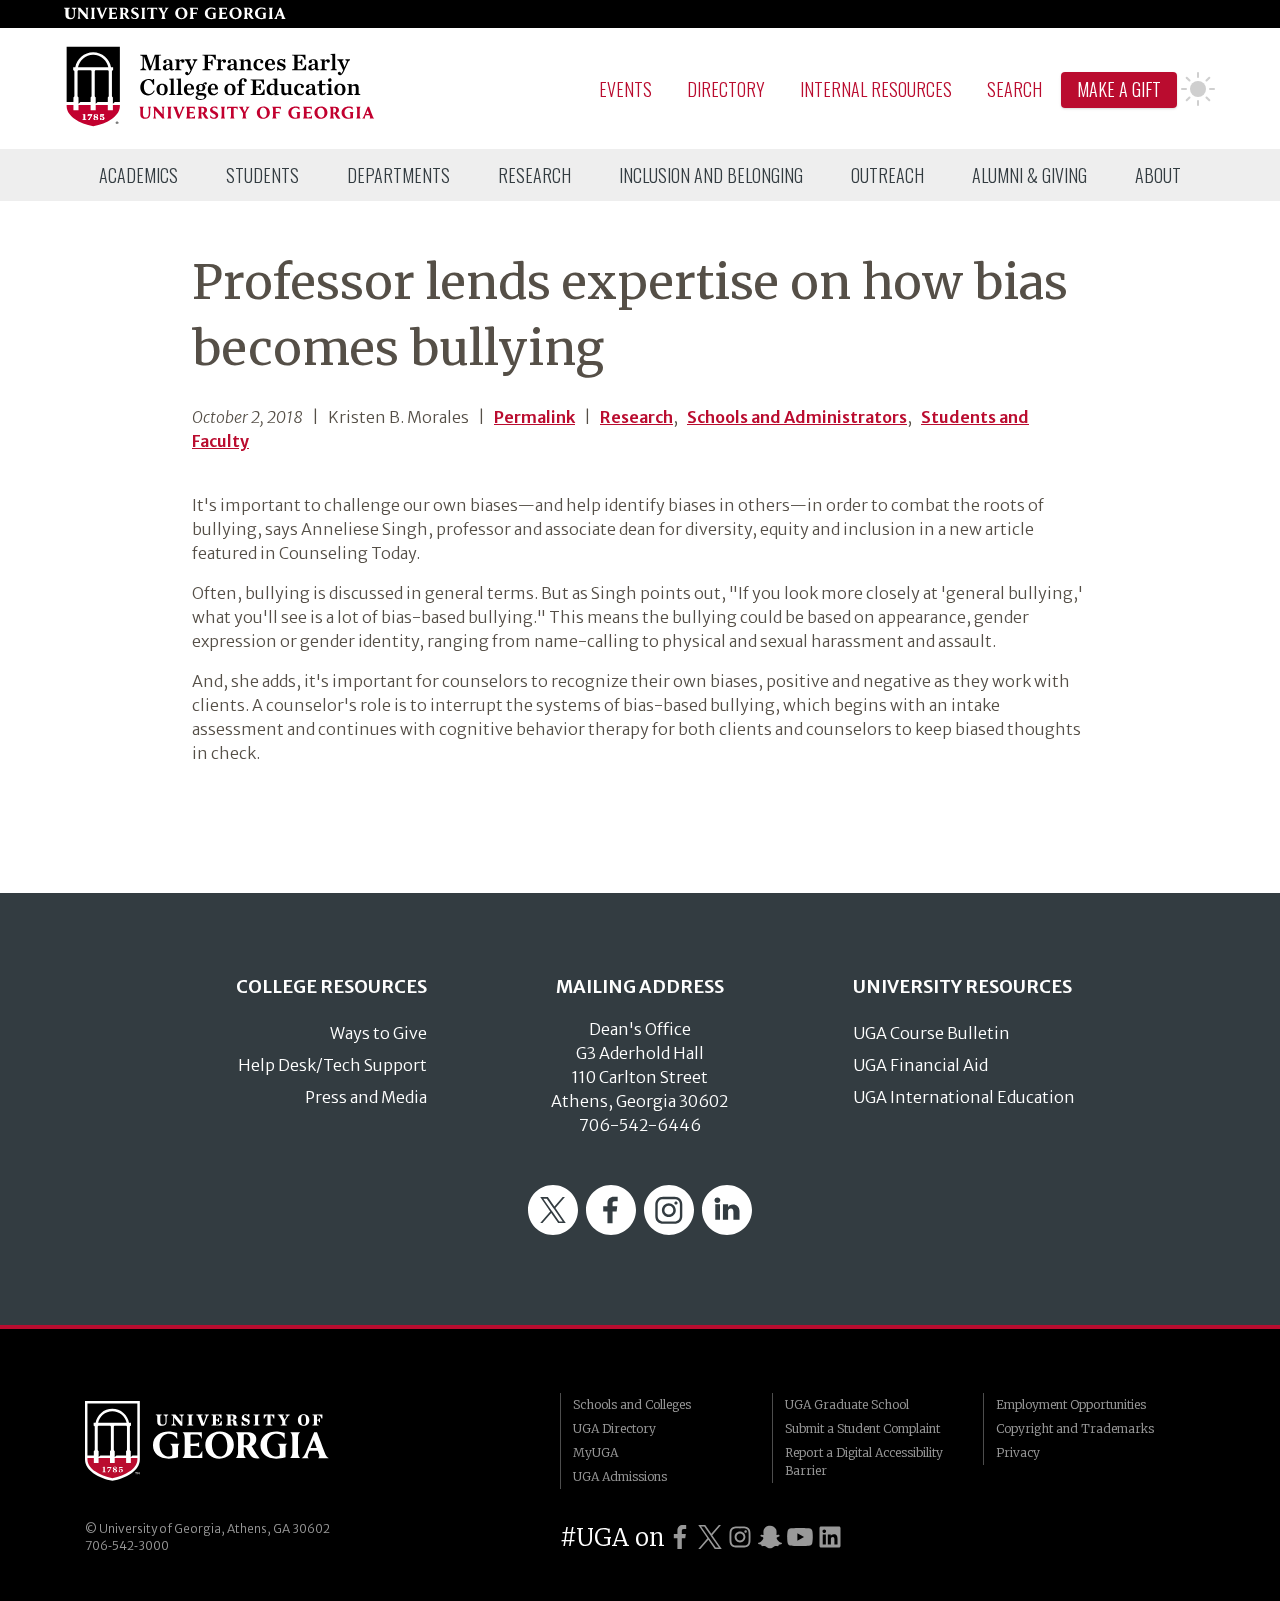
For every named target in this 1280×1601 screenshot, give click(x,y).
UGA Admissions (620, 1476)
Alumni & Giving (1029, 175)
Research (534, 175)
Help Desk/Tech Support (332, 1065)
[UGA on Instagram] (740, 1537)
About (1158, 175)
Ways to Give (378, 1033)
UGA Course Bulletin (931, 1033)
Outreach (887, 175)
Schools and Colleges (632, 1404)
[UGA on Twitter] (710, 1537)
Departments (398, 175)
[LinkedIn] (727, 1229)
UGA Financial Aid (920, 1065)
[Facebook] (611, 1229)
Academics (138, 175)
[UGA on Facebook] (680, 1537)
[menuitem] (138, 175)
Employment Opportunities (1071, 1404)
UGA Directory (614, 1428)
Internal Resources (876, 89)
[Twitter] (553, 1229)
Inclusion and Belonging (711, 175)
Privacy (1018, 1452)
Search (1014, 89)
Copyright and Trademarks (1075, 1428)
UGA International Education (964, 1097)
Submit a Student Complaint (862, 1428)
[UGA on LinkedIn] (830, 1537)
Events (625, 89)
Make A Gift (1119, 89)
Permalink (534, 417)
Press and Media (366, 1097)
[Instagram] (669, 1229)
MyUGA (595, 1452)
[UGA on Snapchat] (770, 1537)
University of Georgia (235, 1441)
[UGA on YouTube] (800, 1537)
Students (262, 175)
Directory (726, 89)
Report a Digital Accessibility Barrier (864, 1461)
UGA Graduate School (847, 1404)
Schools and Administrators (797, 417)
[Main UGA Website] (175, 14)
